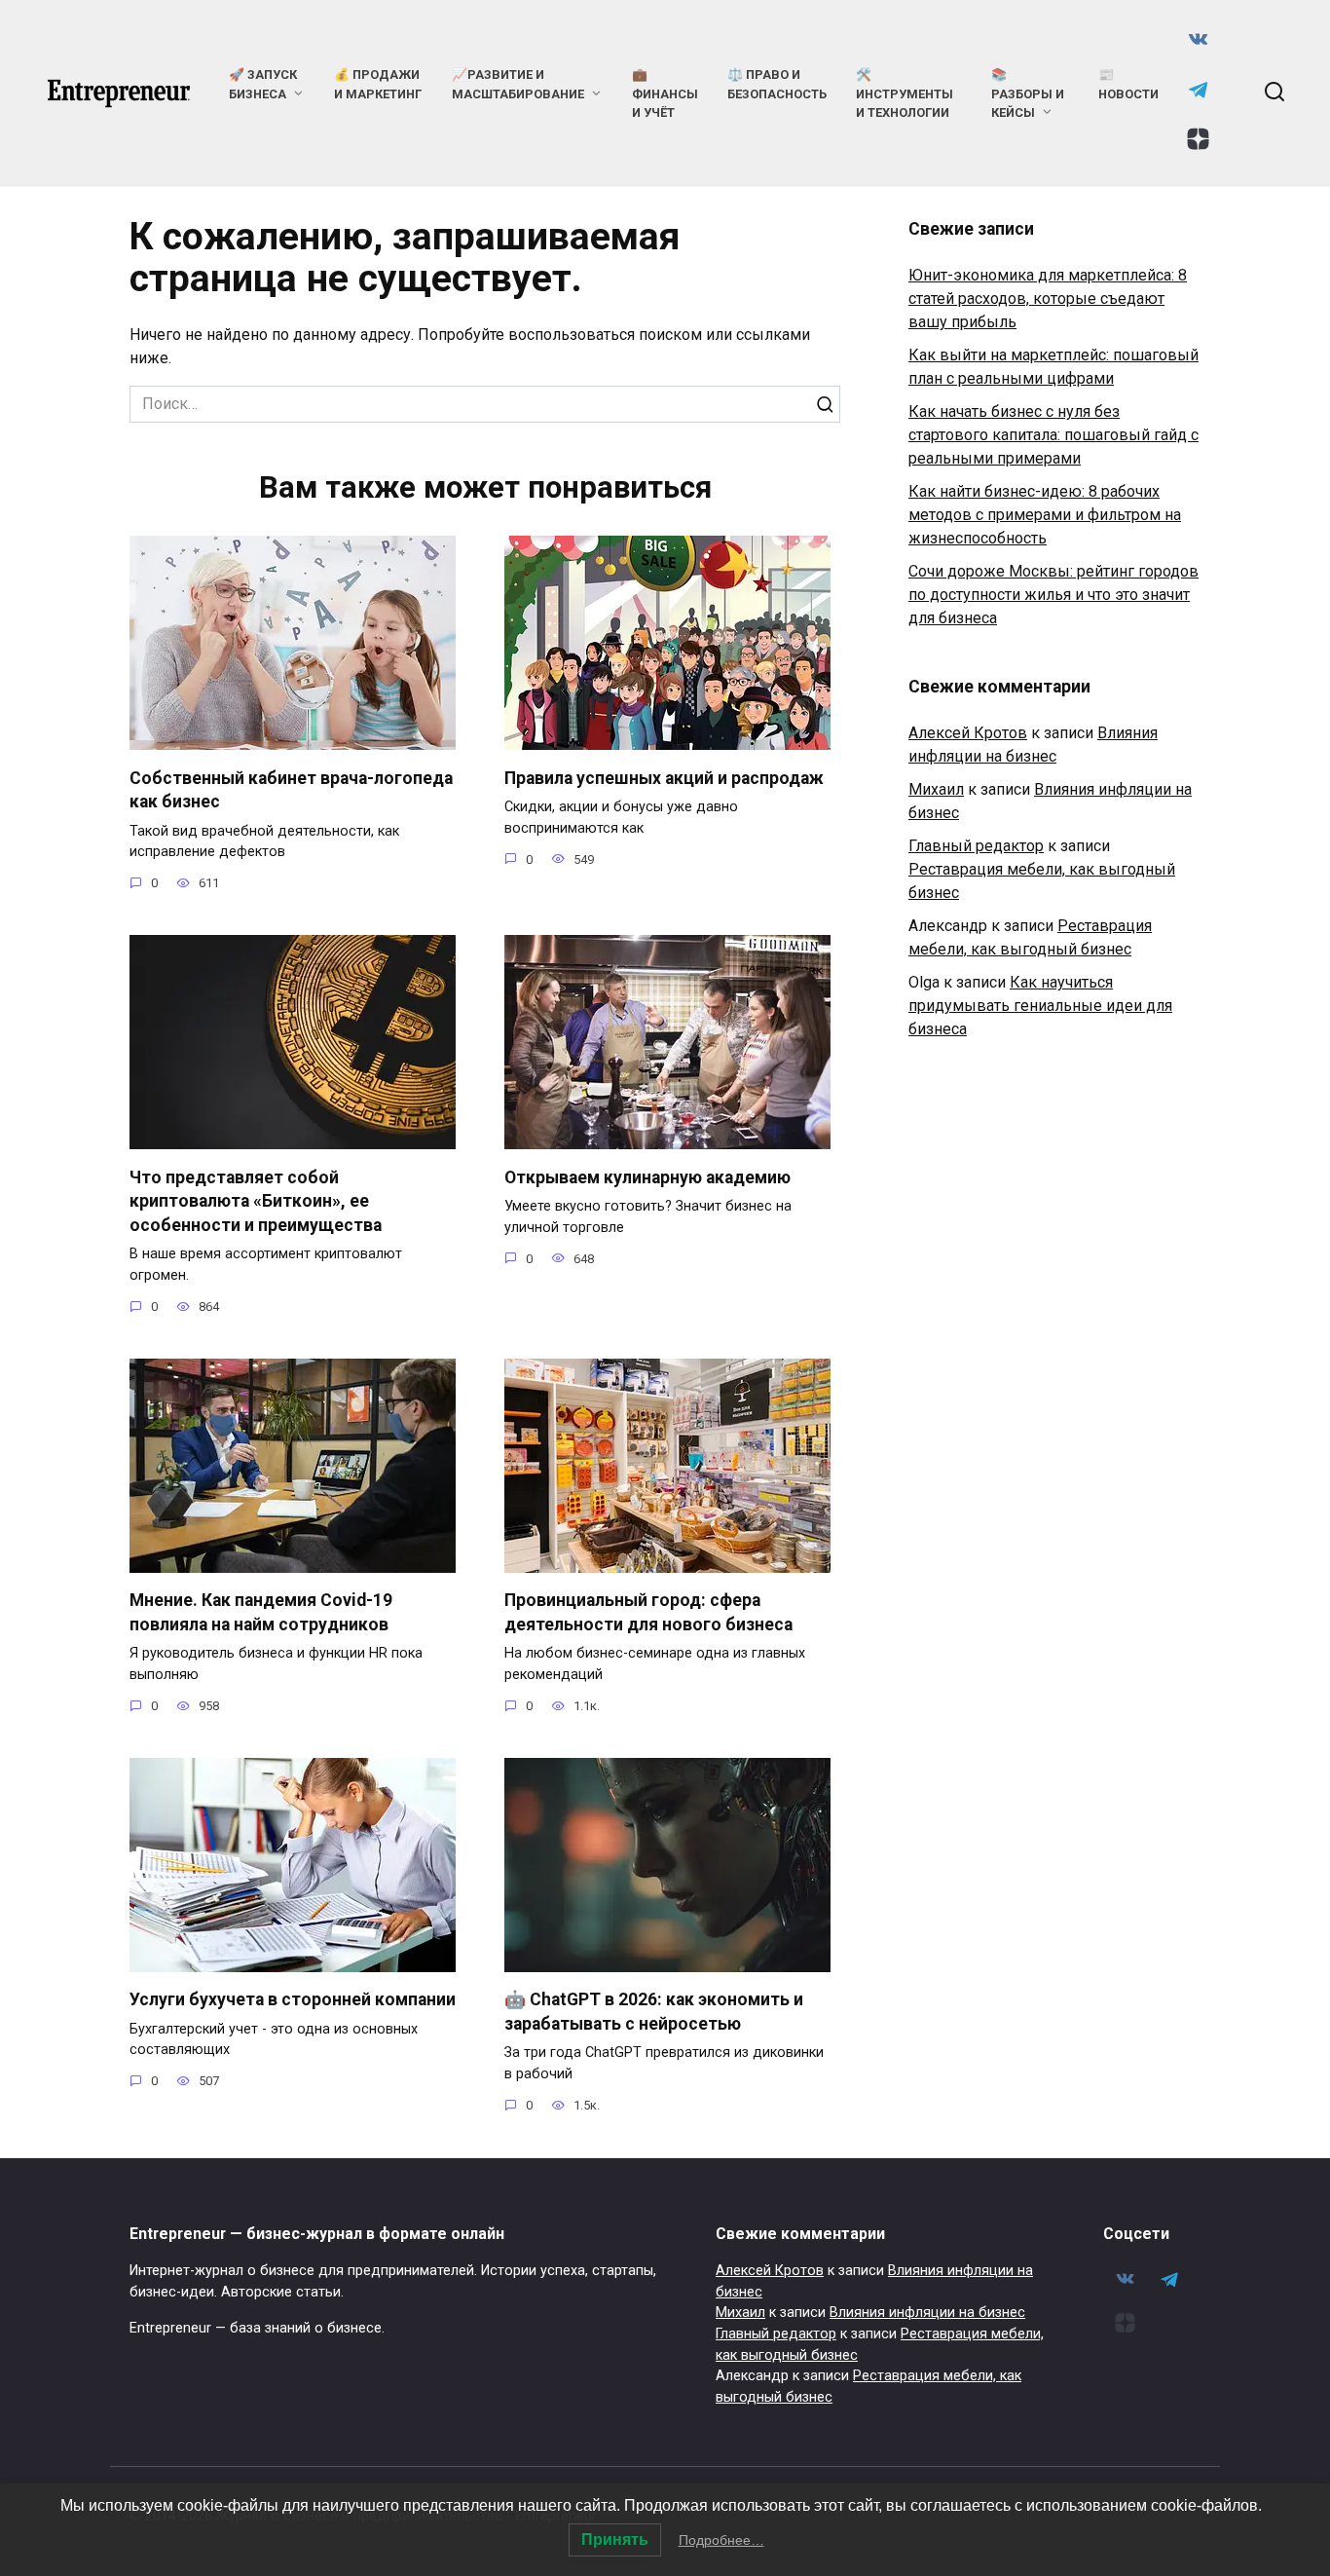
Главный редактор (976, 846)
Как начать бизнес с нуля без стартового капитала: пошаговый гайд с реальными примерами (1053, 435)
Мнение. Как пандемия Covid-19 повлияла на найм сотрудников (261, 1612)
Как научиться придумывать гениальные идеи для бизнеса (1040, 1006)
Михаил (936, 789)
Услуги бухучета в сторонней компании (293, 1999)
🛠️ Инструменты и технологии (905, 93)
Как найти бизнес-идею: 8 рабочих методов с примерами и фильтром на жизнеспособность (1045, 515)
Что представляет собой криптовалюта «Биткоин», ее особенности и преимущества (256, 1200)
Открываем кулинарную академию (647, 1176)
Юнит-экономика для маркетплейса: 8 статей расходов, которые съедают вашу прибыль (1048, 299)
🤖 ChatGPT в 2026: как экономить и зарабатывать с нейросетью (654, 2012)
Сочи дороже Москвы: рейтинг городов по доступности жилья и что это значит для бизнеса (1053, 595)
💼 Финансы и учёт (665, 93)
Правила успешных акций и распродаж (664, 777)
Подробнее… (721, 2540)
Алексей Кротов (968, 733)
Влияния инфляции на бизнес (927, 2313)
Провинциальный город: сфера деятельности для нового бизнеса (648, 1612)
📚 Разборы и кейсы (1028, 93)
